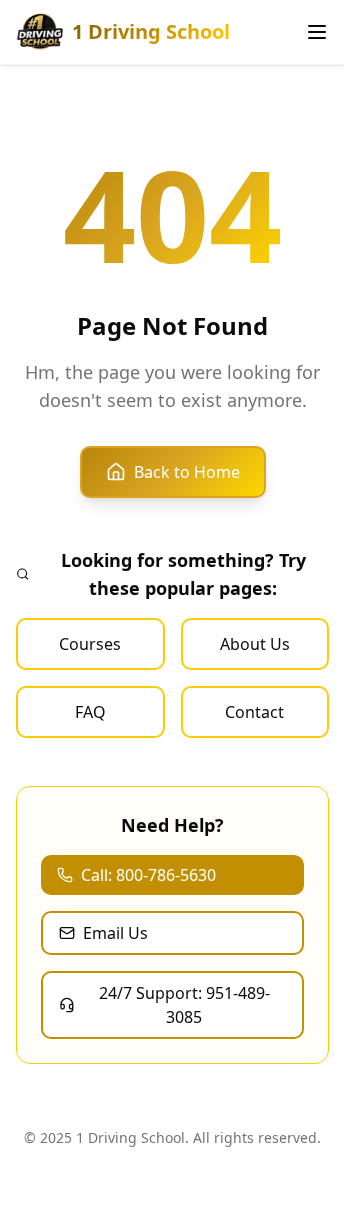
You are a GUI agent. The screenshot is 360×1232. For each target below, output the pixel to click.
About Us (255, 644)
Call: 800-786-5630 (148, 875)
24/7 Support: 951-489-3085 (184, 1005)
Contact (254, 712)
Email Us (115, 933)
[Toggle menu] (317, 32)
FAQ (90, 712)
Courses (90, 644)
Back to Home (187, 472)
